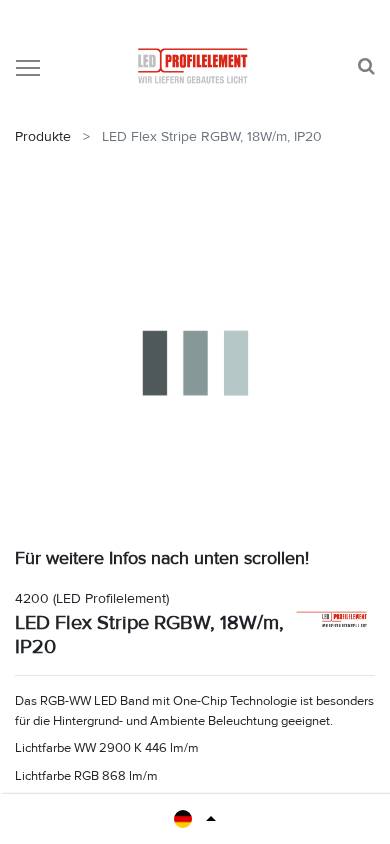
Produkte (43, 136)
